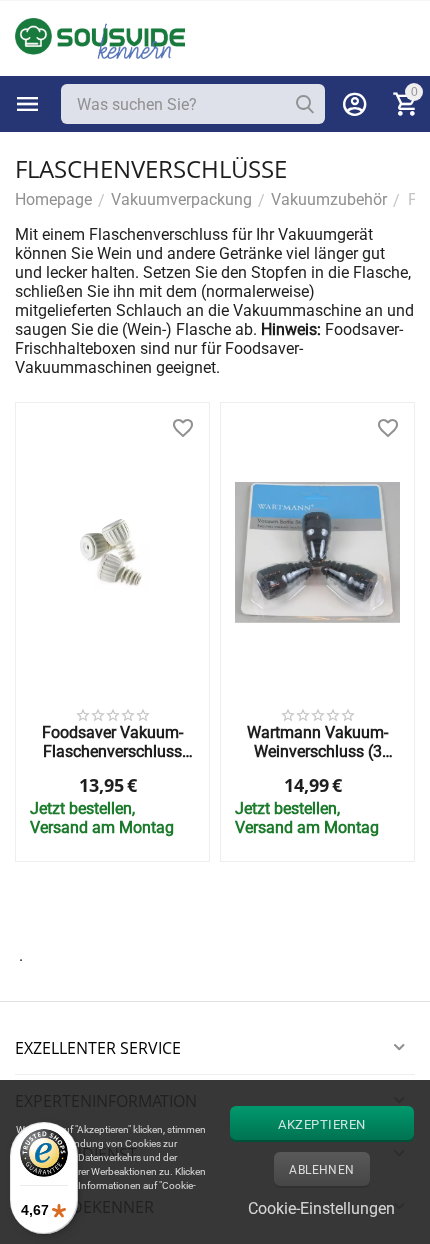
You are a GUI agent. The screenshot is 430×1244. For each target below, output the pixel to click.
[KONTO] (355, 104)
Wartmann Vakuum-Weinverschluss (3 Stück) (317, 742)
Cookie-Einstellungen (321, 1208)
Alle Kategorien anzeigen (28, 104)
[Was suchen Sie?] (305, 104)
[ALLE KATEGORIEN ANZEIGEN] (28, 104)
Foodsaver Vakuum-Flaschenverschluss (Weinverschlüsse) (112, 742)
